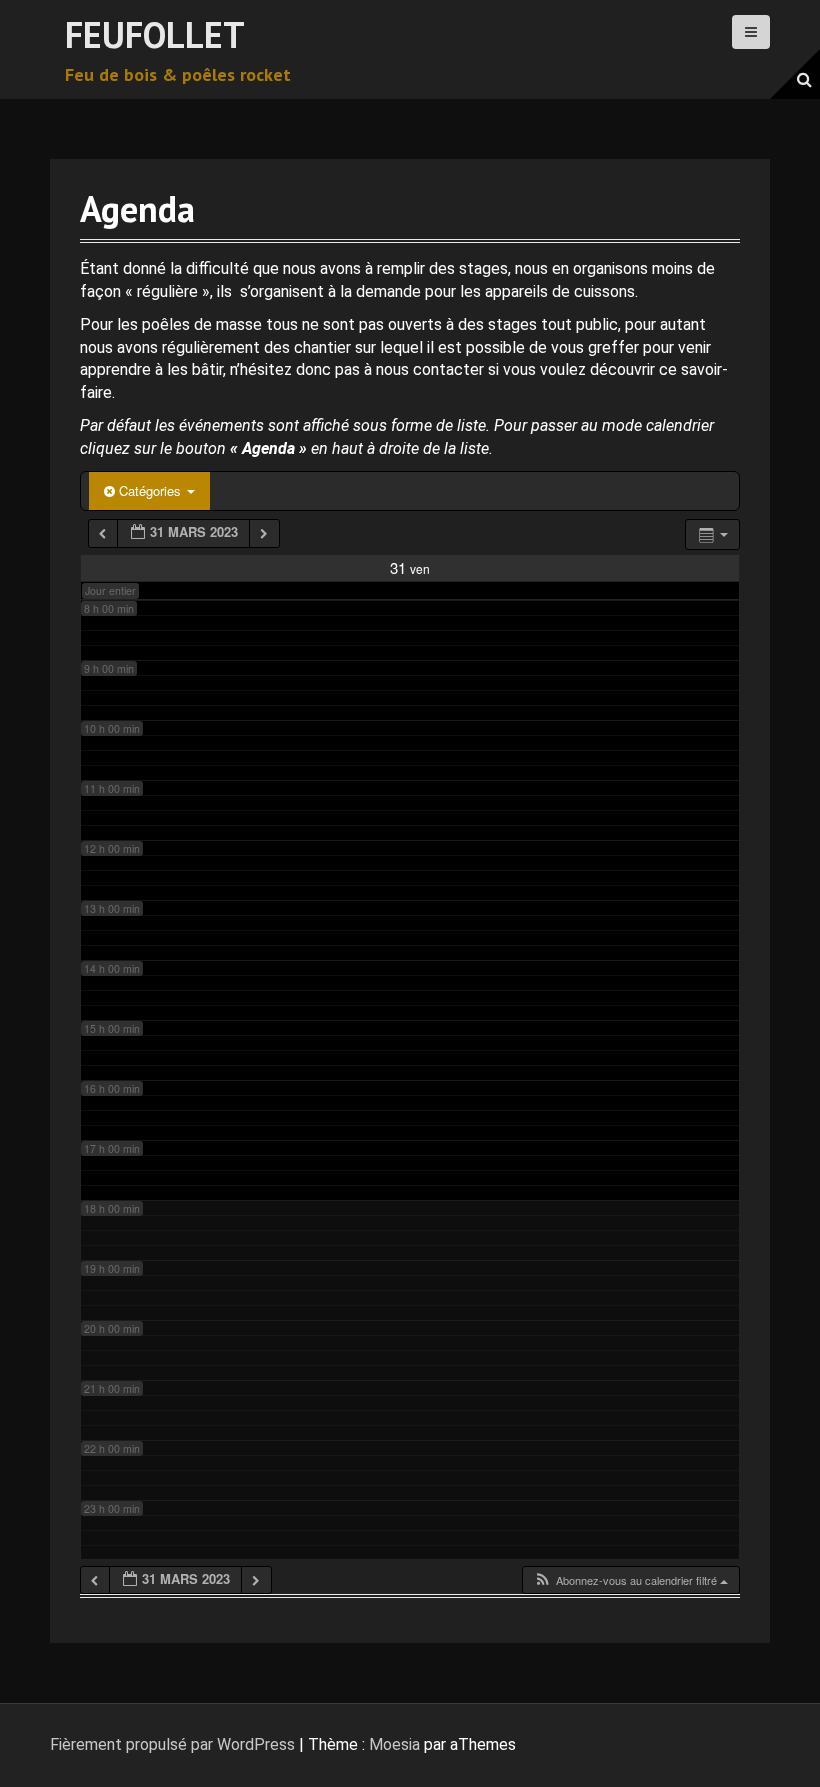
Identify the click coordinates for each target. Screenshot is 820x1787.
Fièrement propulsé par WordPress (172, 1744)
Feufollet (155, 34)
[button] (630, 1580)
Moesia (394, 1744)
